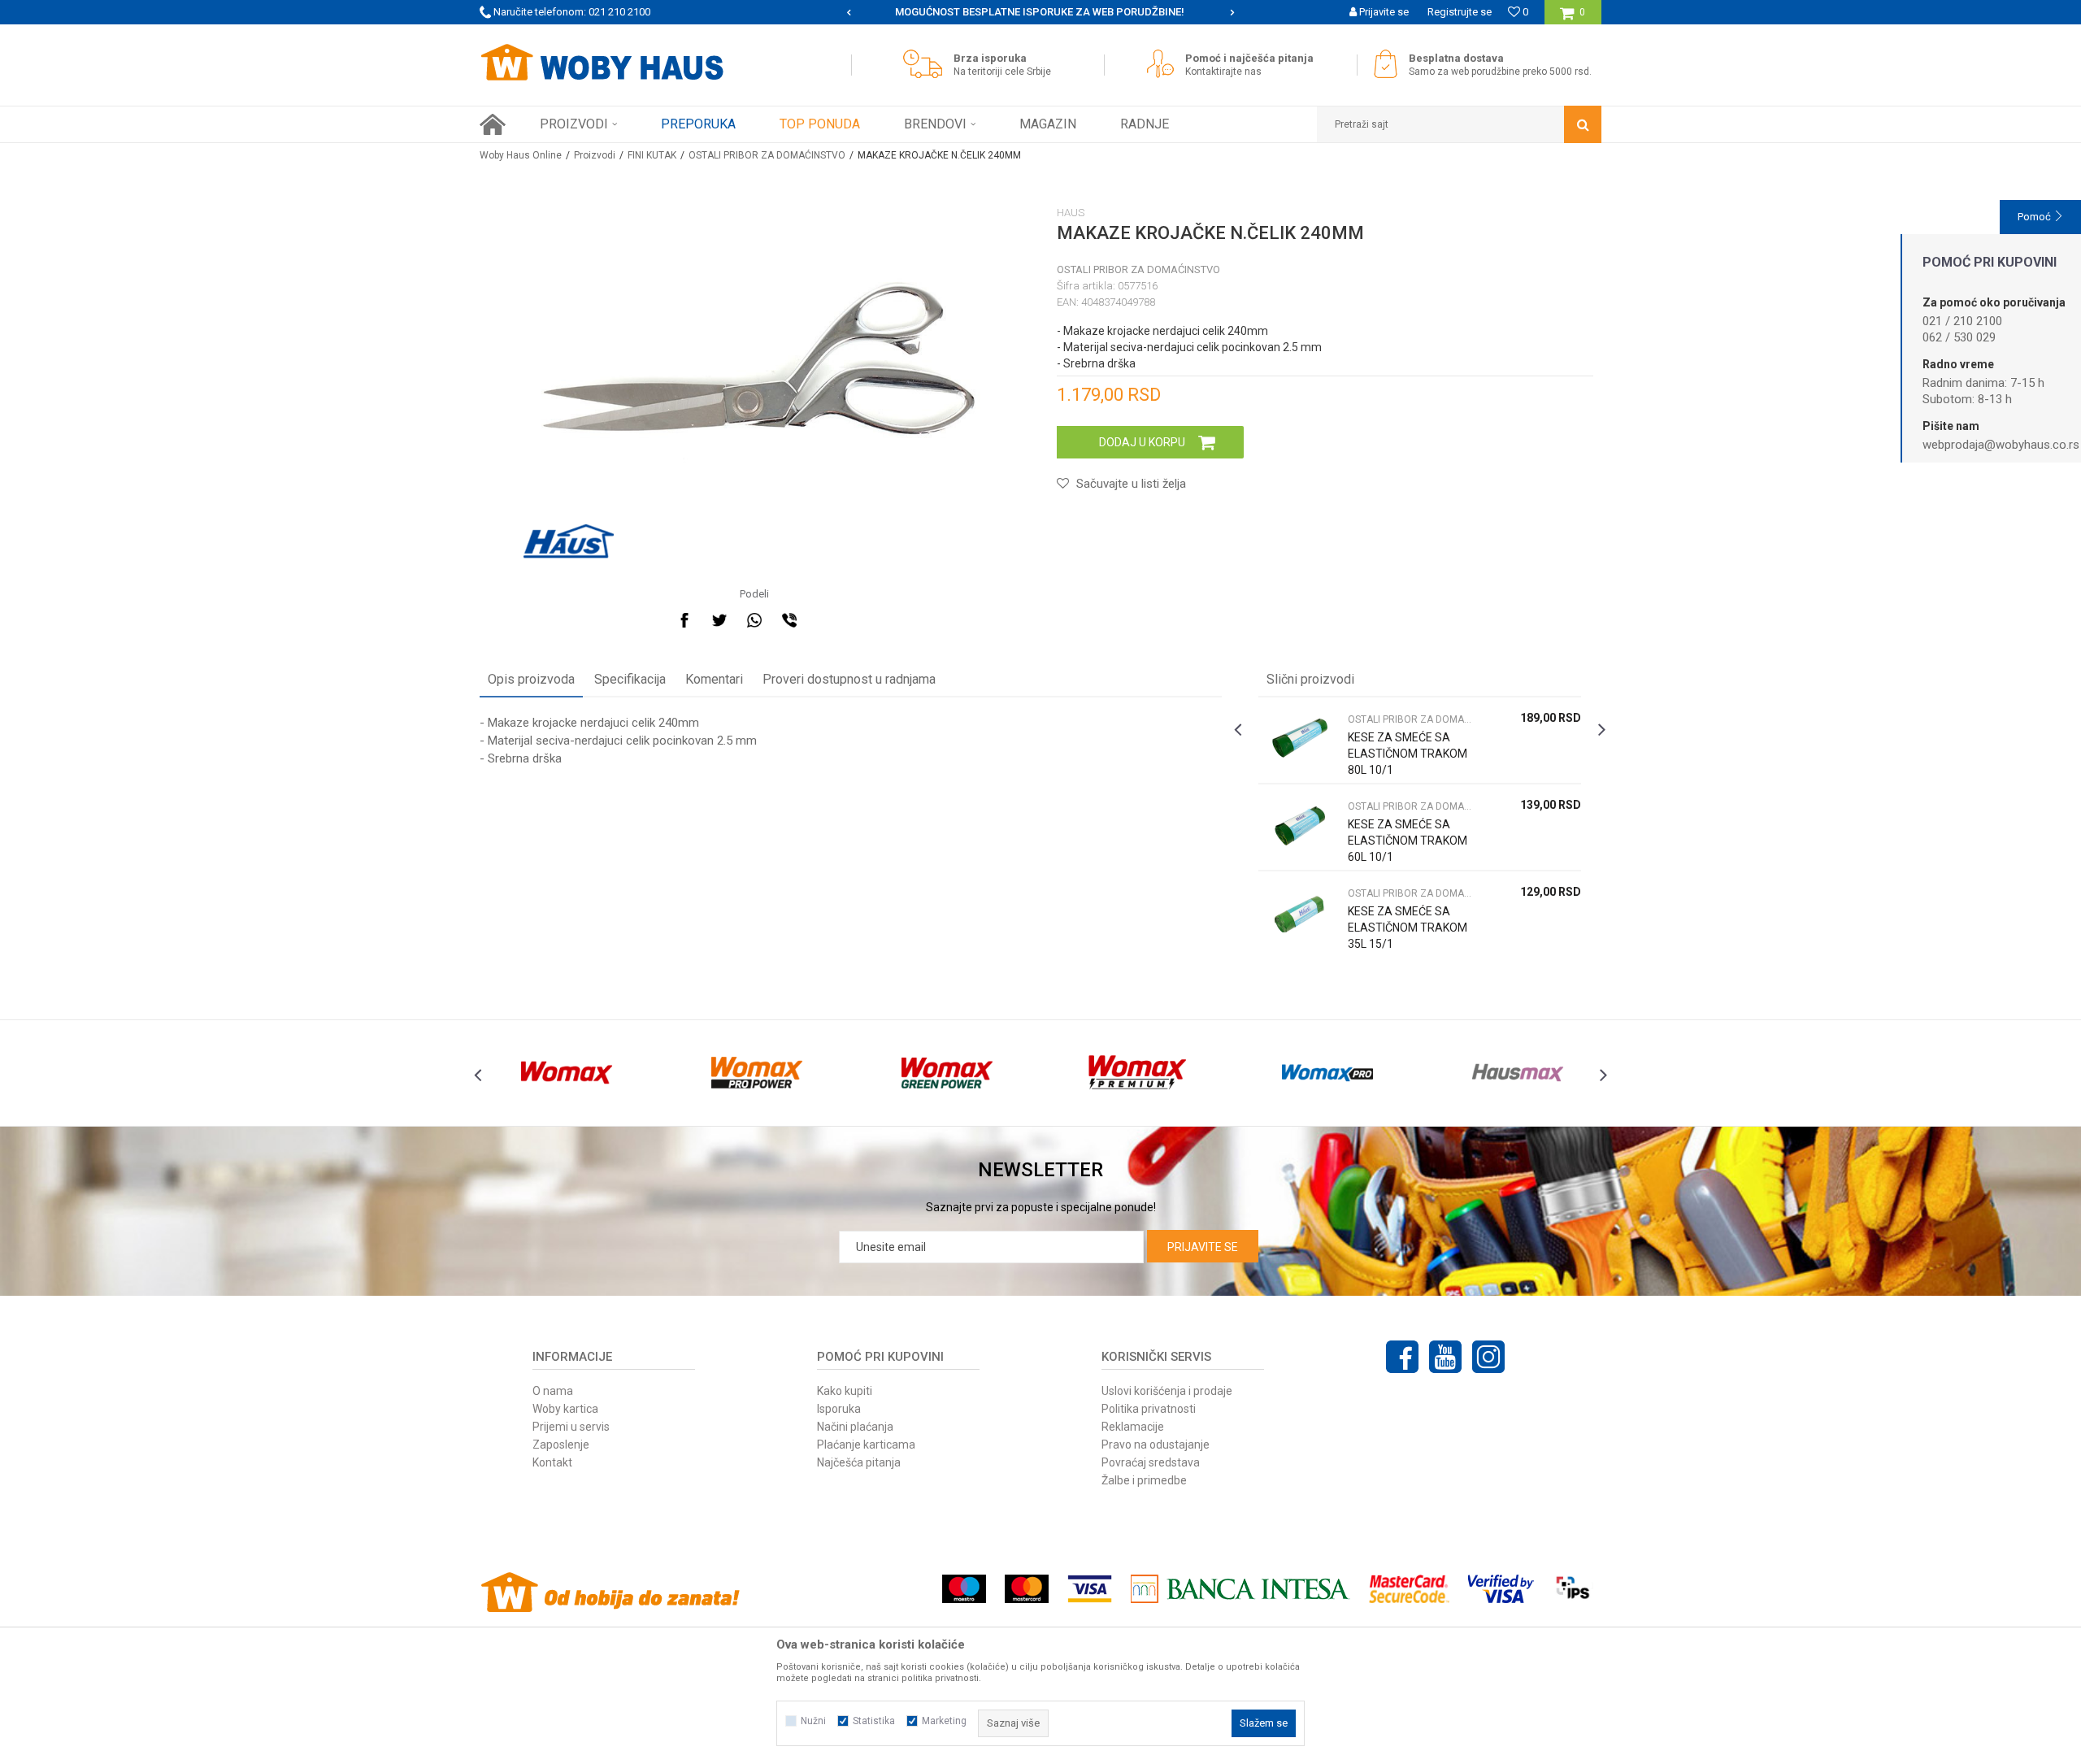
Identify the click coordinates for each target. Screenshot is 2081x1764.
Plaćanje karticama (866, 1445)
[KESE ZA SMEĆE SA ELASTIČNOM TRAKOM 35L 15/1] (1299, 914)
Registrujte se (1460, 12)
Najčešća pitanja (859, 1462)
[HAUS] (569, 541)
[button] (1459, 124)
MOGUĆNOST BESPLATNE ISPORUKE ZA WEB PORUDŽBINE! (915, 12)
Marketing (944, 1721)
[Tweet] (719, 620)
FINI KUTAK (652, 155)
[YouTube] (1445, 1357)
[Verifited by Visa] (1501, 1589)
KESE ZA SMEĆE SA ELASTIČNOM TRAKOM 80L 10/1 (1408, 754)
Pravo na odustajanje (1156, 1445)
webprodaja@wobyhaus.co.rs (2001, 445)
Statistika (874, 1721)
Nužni (813, 1721)
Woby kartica (565, 1409)
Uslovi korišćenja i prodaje (1167, 1391)
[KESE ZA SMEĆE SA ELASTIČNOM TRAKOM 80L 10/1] (1299, 740)
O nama (553, 1391)
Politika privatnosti (1149, 1409)
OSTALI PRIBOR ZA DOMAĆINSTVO (767, 155)
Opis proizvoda (531, 679)
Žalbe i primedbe (1144, 1480)
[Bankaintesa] (1240, 1589)
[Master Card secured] (1409, 1589)
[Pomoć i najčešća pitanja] (1164, 64)
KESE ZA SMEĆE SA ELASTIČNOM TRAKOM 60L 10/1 (1408, 841)
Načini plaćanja (855, 1427)
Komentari (714, 679)
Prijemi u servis (571, 1427)
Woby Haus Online (521, 155)
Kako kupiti (845, 1391)
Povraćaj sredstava (1151, 1462)
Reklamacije (1133, 1427)
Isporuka (839, 1409)
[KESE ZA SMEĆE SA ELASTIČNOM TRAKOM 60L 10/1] (1299, 827)
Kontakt (552, 1462)
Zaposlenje (561, 1445)
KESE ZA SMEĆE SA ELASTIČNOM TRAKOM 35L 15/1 (1408, 928)
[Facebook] (684, 620)
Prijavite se (1203, 1247)
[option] (916, 12)
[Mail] (824, 620)
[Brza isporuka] (927, 64)
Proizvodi (595, 155)
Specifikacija (630, 679)
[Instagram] (1488, 1357)
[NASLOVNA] (493, 124)
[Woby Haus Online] (602, 63)
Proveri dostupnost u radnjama (849, 679)
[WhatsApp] (754, 620)
